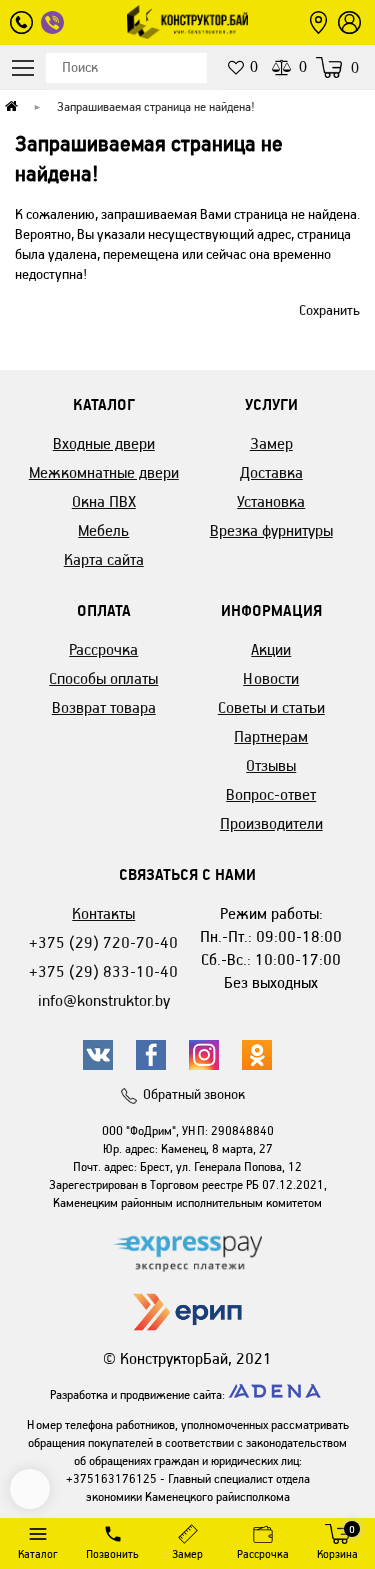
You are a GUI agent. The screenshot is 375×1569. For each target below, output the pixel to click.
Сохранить (329, 310)
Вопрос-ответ (271, 794)
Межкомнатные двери (104, 472)
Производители (271, 823)
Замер (271, 443)
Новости (271, 678)
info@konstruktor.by (104, 1000)
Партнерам (271, 736)
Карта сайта (104, 559)
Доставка (271, 472)
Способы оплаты (103, 678)
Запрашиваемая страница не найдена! (156, 106)
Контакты (103, 913)
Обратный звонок (194, 1094)
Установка (271, 501)
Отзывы (271, 765)
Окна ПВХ (104, 501)
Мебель (103, 530)
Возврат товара (104, 707)
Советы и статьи (271, 707)
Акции (271, 649)
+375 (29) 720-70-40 (103, 942)
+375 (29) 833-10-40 (103, 971)
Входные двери (104, 443)
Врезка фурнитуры (271, 530)
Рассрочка (103, 649)
